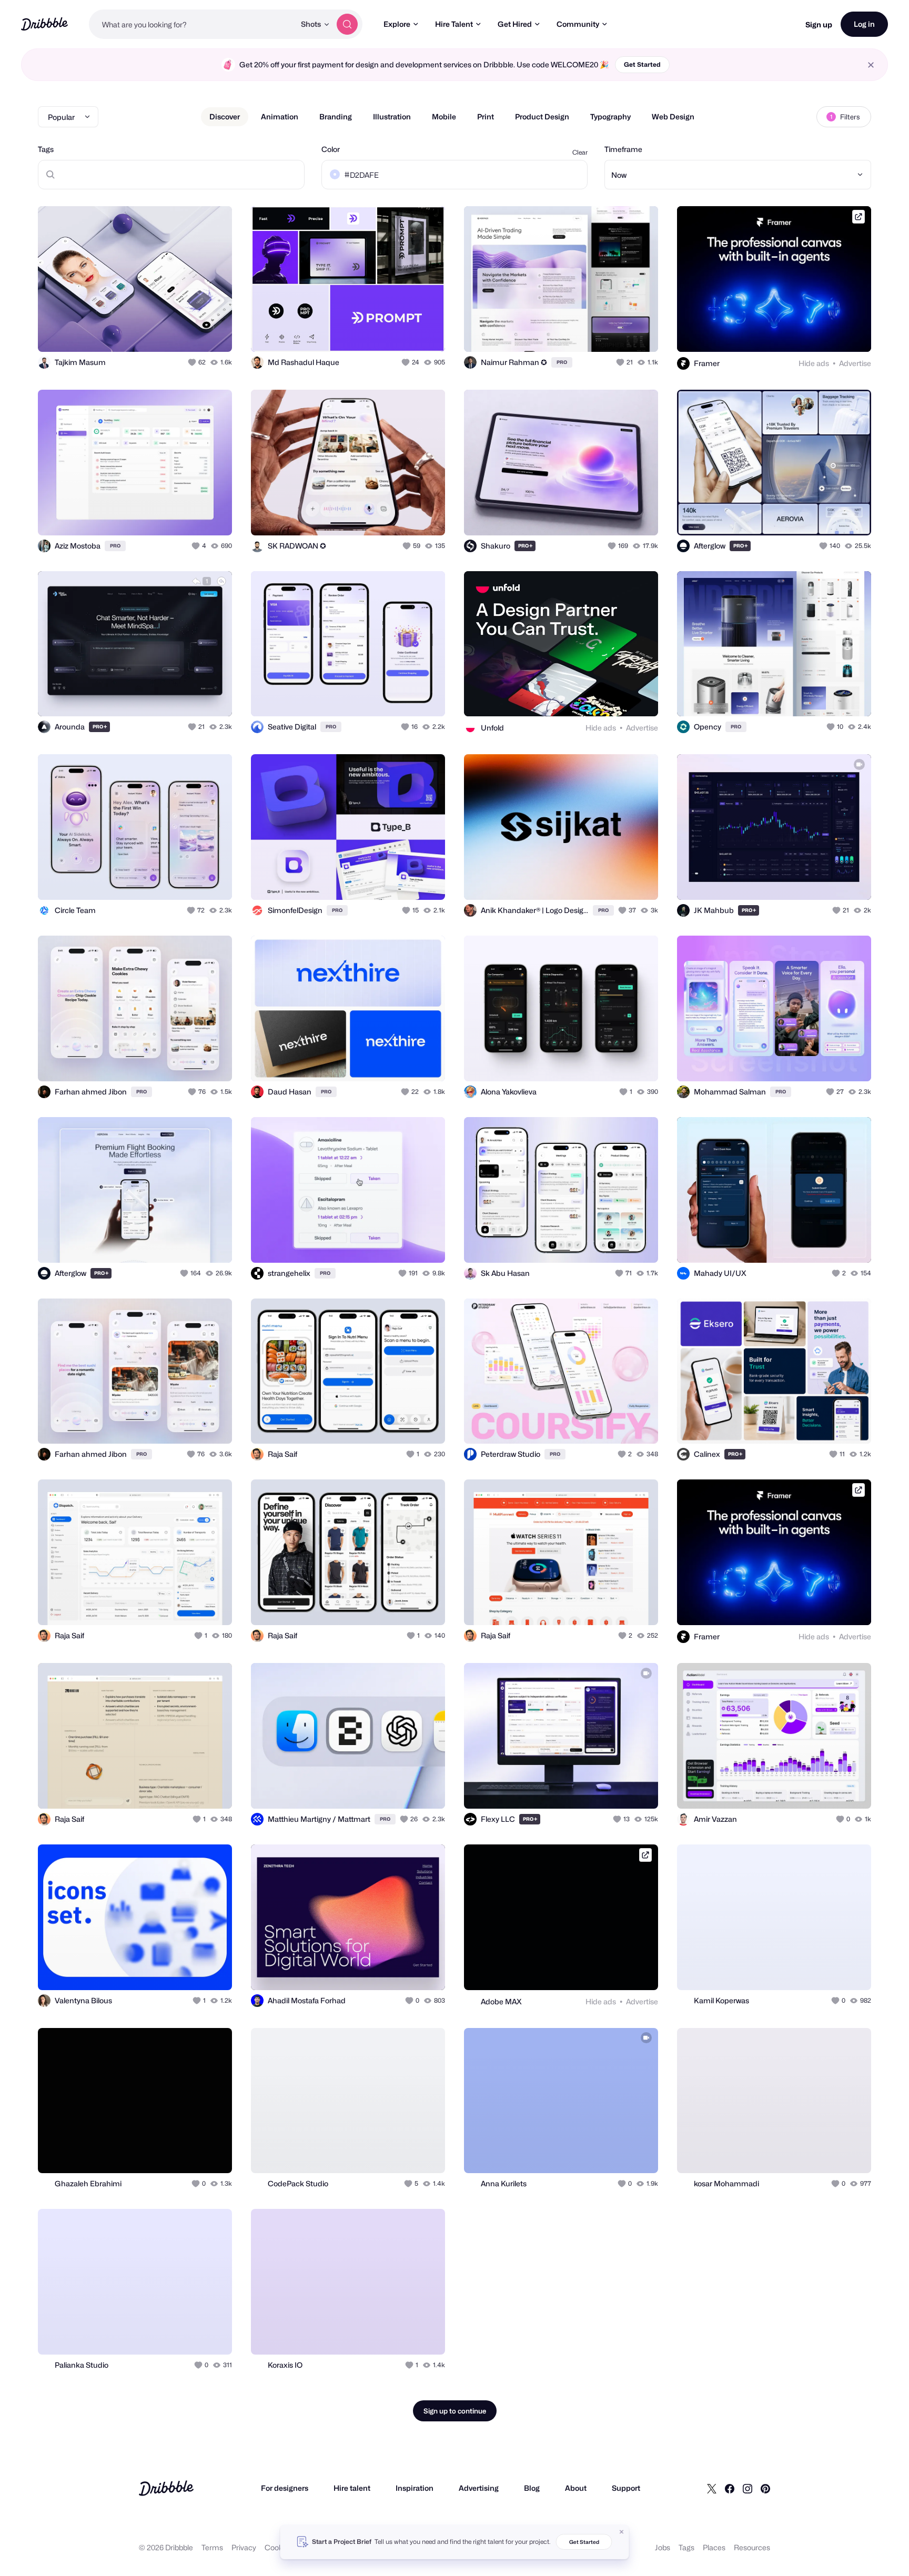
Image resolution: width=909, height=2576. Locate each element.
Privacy (244, 2547)
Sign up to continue (455, 2411)
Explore (397, 24)
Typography (610, 116)
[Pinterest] (765, 2488)
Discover (225, 116)
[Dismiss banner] (622, 2532)
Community (578, 24)
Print (486, 116)
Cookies (279, 2547)
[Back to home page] (44, 24)
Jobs (663, 2547)
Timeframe (623, 149)
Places (714, 2547)
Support (626, 2488)
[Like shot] (213, 332)
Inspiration (415, 2488)
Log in (864, 24)
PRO (562, 362)
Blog (532, 2488)
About (576, 2488)
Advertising (479, 2488)
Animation (280, 116)
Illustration (392, 116)
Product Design (542, 116)
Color (331, 149)
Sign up (819, 24)
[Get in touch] (170, 332)
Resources (752, 2547)
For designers (285, 2488)
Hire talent (352, 2488)
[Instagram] (748, 2488)
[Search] (347, 24)
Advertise (855, 363)
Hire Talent (454, 24)
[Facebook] (730, 2488)
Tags (46, 149)
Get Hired (515, 24)
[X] (712, 2488)
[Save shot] (191, 332)
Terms (212, 2547)
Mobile (444, 116)
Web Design (673, 116)
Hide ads (814, 363)
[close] (871, 65)
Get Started (642, 64)
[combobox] (192, 24)
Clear (580, 152)
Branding (336, 116)
